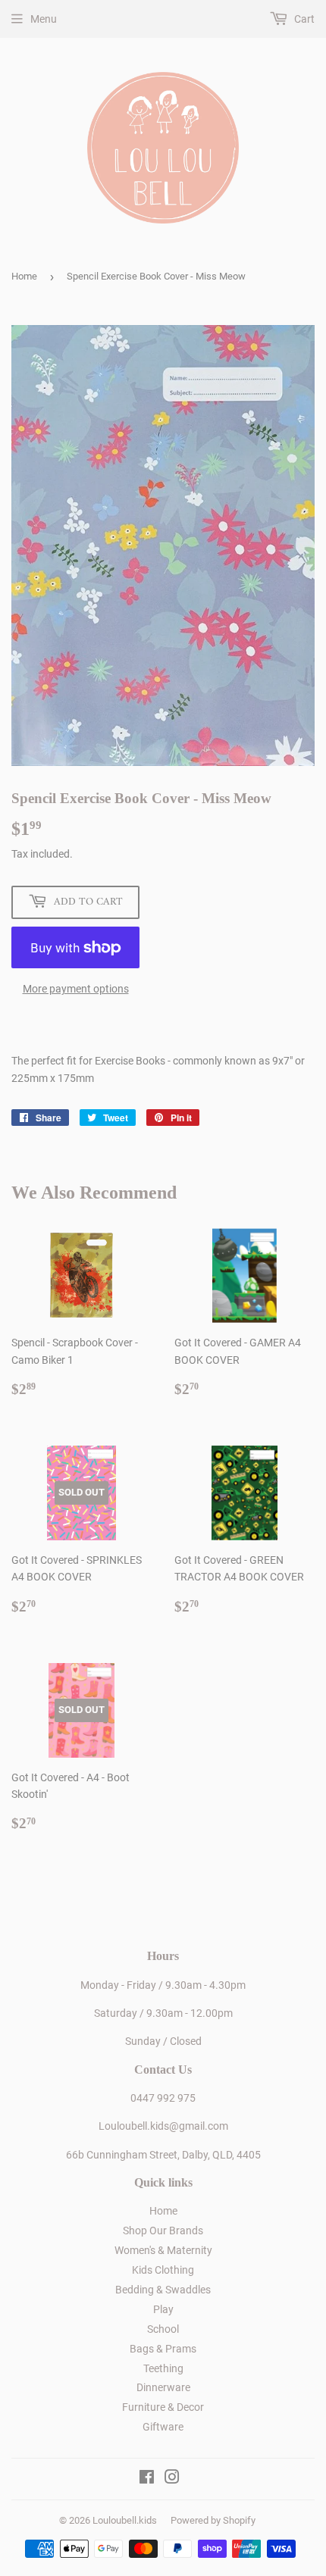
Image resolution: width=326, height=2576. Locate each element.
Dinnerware (163, 2387)
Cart (303, 19)
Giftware (163, 2427)
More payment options (76, 989)
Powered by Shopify (213, 2520)
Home (24, 276)
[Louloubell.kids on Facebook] (147, 2479)
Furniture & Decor (163, 2407)
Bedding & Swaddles (163, 2290)
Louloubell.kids (125, 2520)
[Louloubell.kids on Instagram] (172, 2479)
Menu (44, 19)
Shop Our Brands (163, 2231)
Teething (163, 2368)
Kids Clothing (163, 2270)
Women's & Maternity (163, 2250)
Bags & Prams (163, 2349)
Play (163, 2309)
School (163, 2329)
